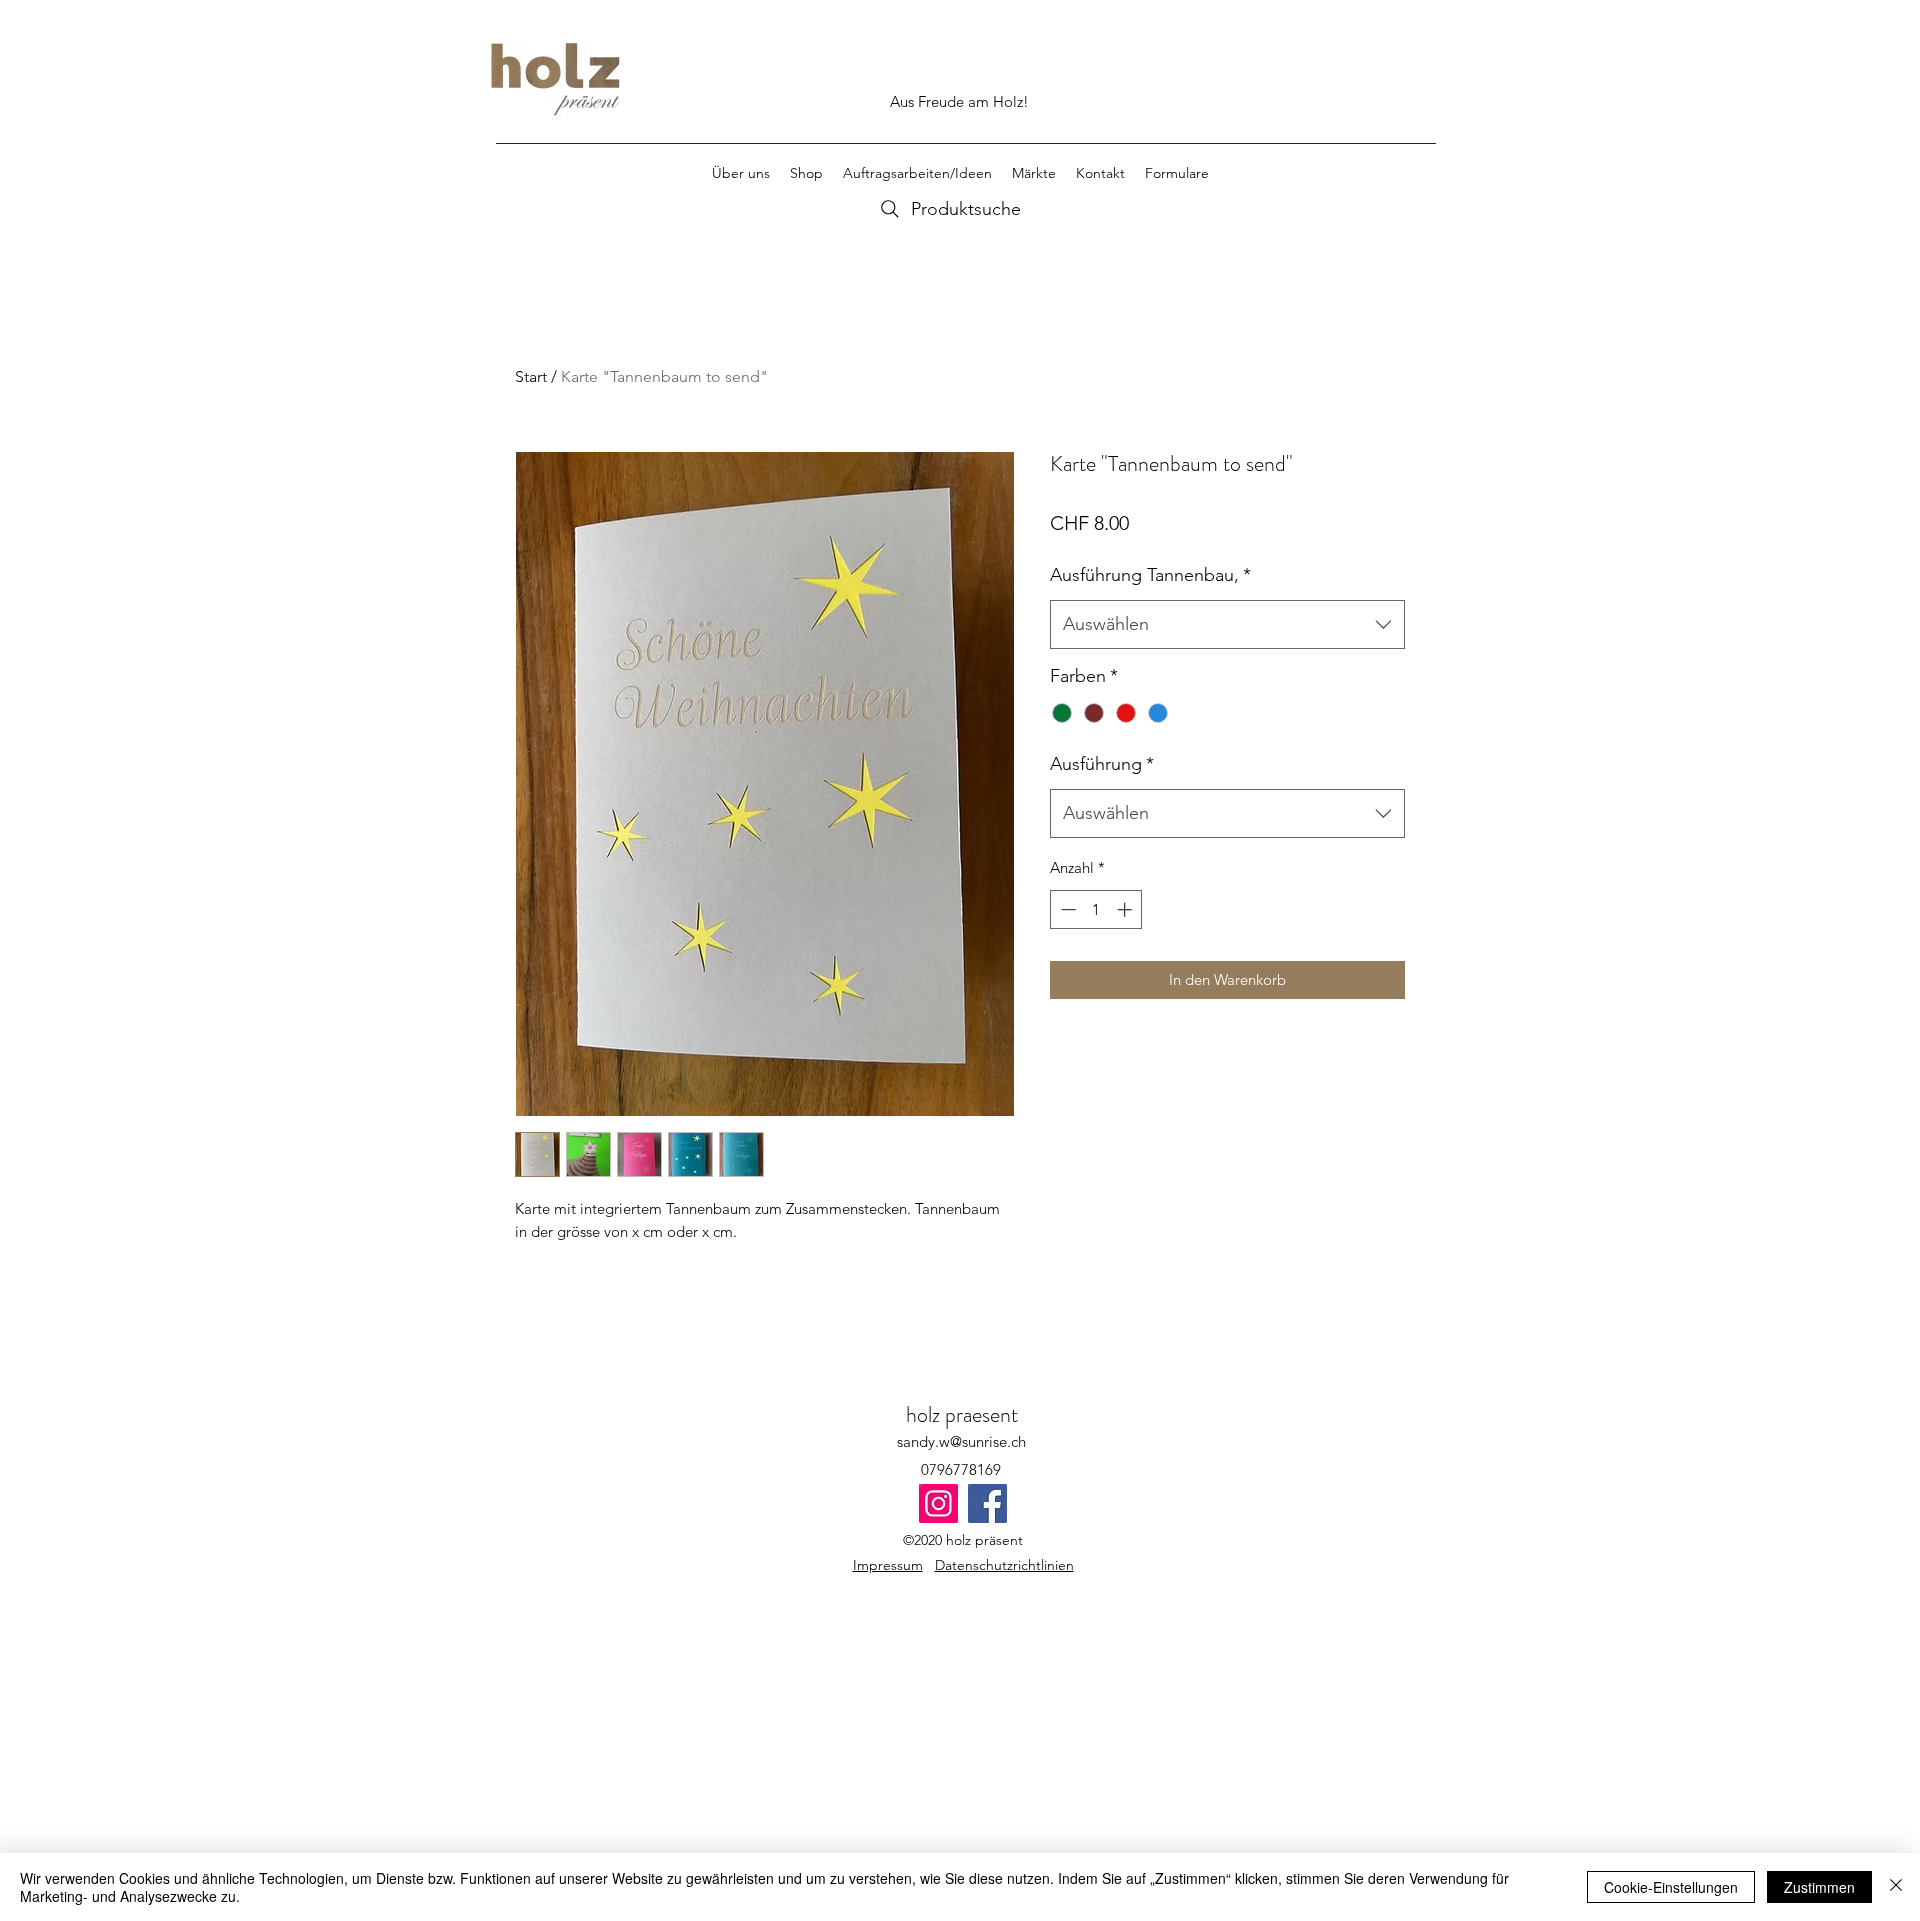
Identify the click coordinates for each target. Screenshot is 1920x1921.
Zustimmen (1819, 1887)
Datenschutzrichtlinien (1004, 1565)
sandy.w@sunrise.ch (961, 1441)
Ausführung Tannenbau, (1150, 575)
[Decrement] (1066, 909)
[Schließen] (1896, 1887)
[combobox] (1227, 625)
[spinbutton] (1096, 909)
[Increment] (1126, 909)
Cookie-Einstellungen (1671, 1887)
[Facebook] (987, 1503)
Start (531, 376)
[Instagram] (938, 1503)
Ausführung (1102, 764)
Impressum (888, 1565)
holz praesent (962, 1414)
